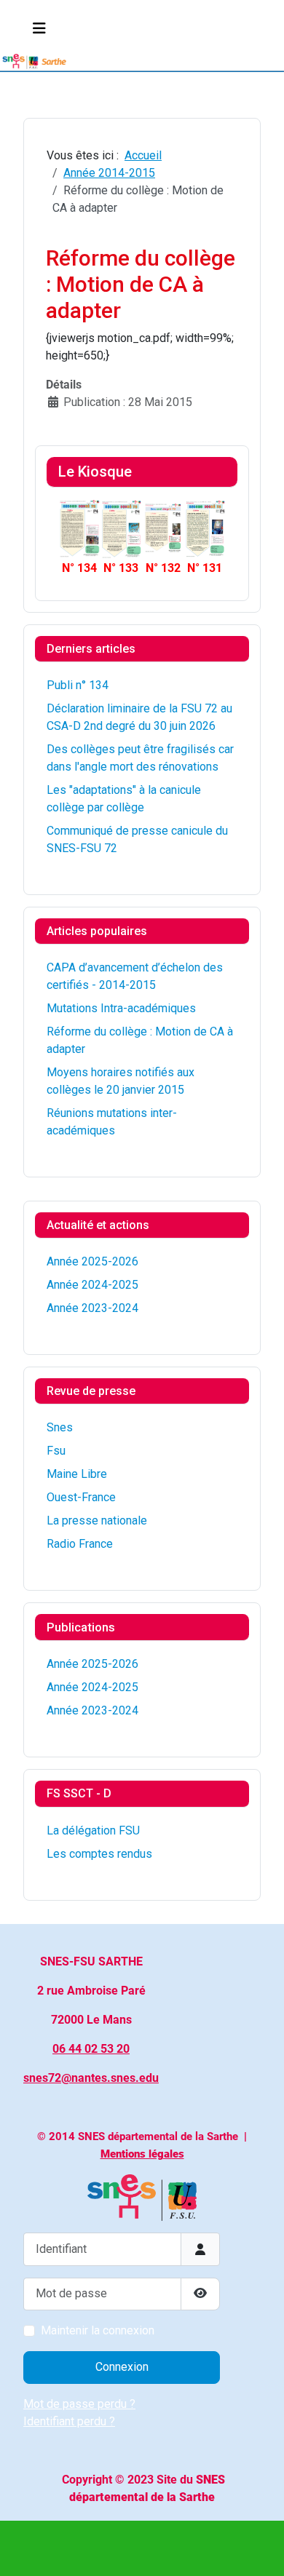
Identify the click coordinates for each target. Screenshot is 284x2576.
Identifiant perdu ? (69, 2421)
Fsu (56, 1451)
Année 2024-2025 (92, 1285)
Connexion (122, 2367)
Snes (60, 1427)
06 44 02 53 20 (91, 2049)
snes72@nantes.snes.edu (91, 2078)
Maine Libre (77, 1474)
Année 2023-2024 (92, 1308)
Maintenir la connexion (98, 2330)
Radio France (80, 1544)
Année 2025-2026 (92, 1261)
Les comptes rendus (99, 1854)
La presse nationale (97, 1520)
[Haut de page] (259, 2549)
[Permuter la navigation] (39, 28)
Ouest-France (81, 1497)
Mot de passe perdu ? (79, 2404)
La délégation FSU (93, 1830)
